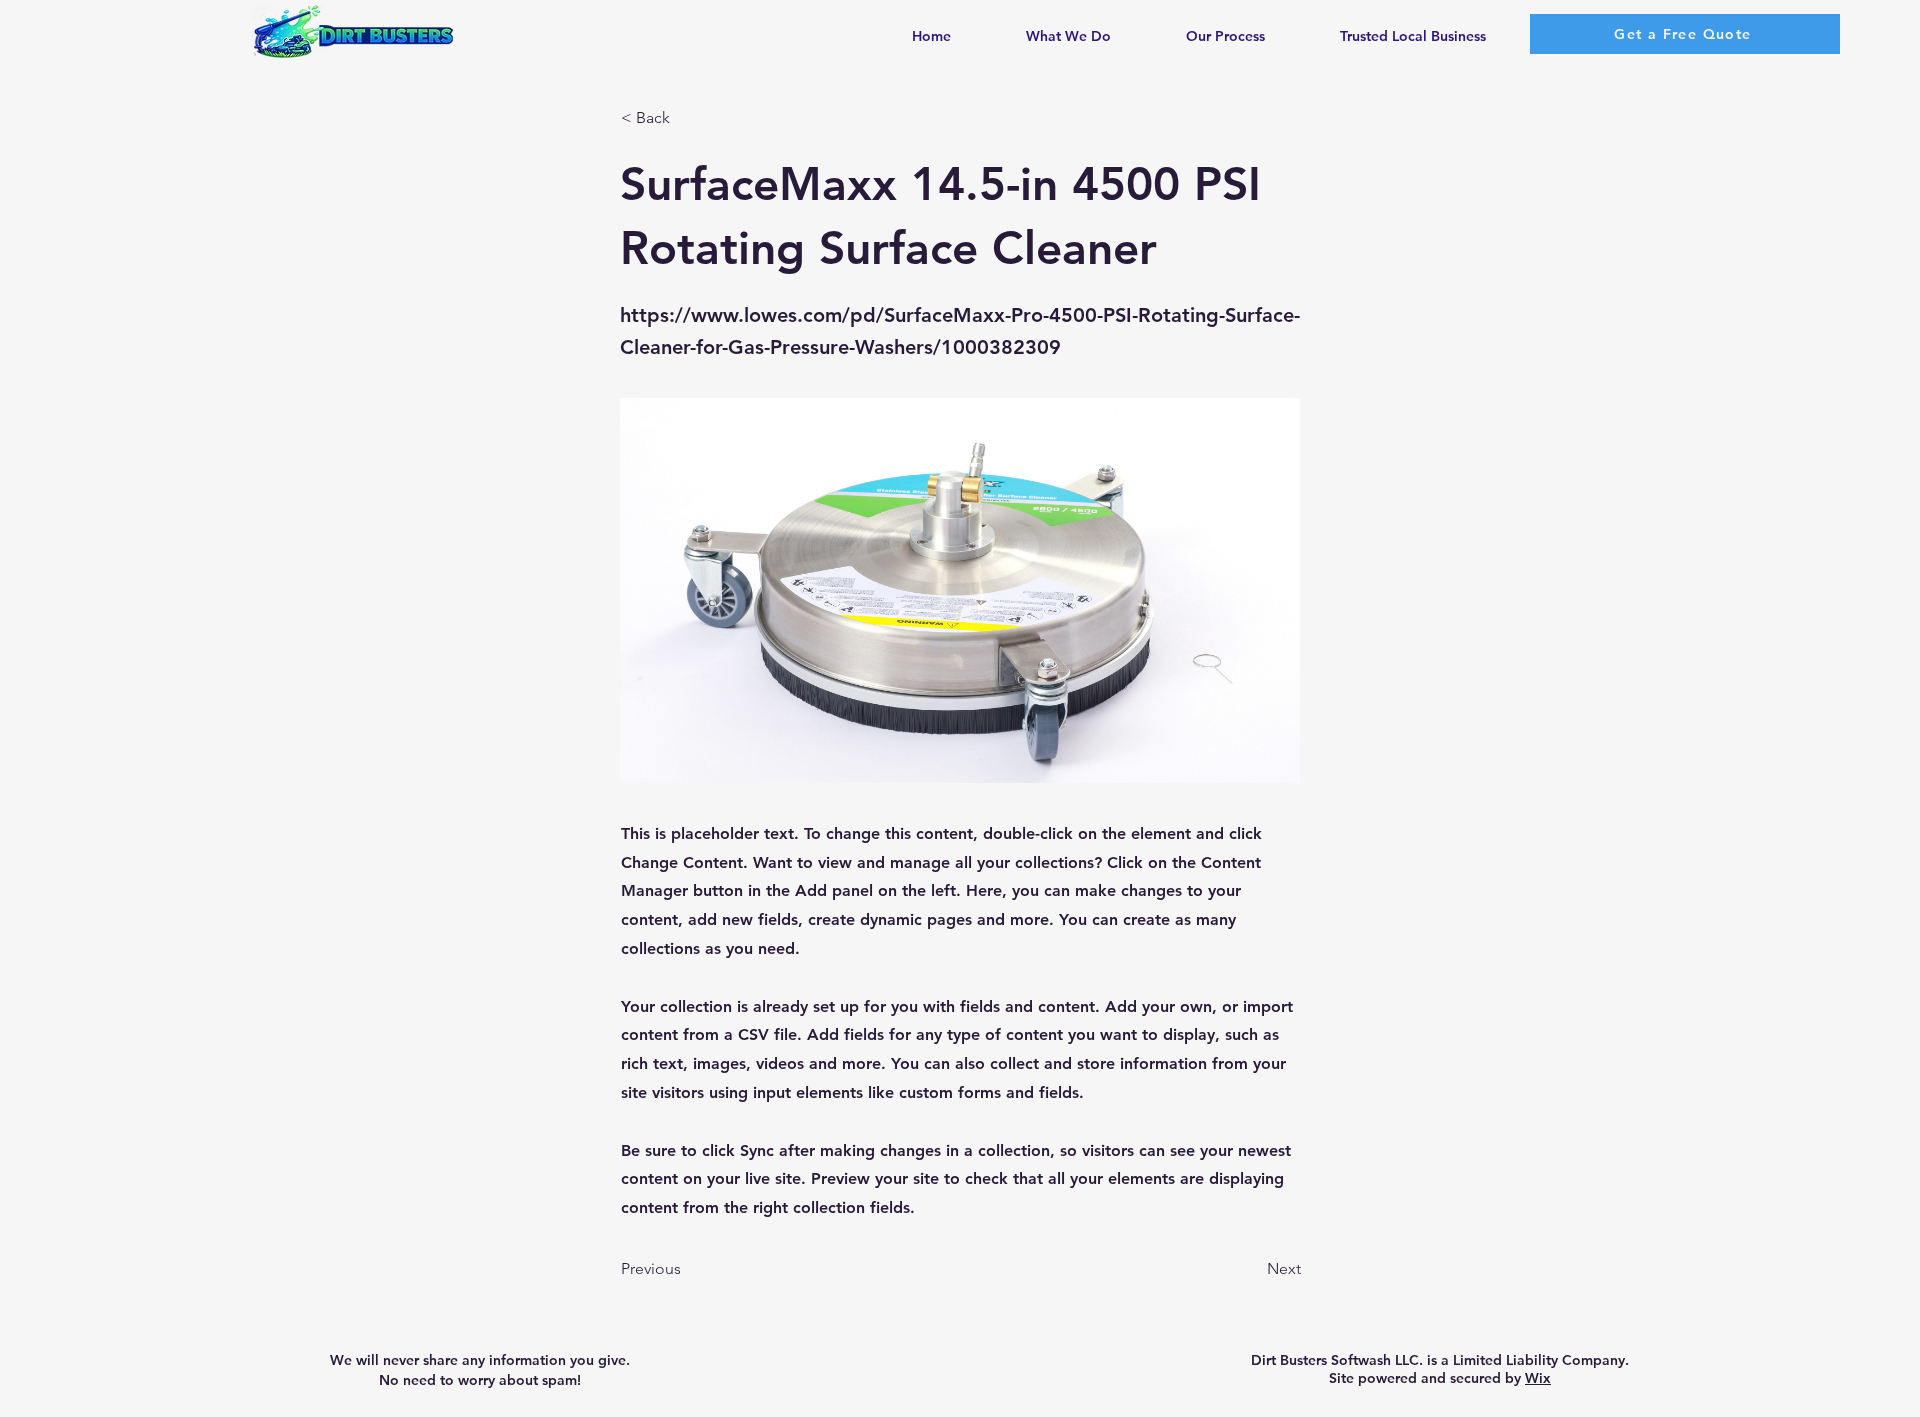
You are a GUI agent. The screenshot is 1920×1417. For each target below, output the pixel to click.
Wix (1538, 1378)
